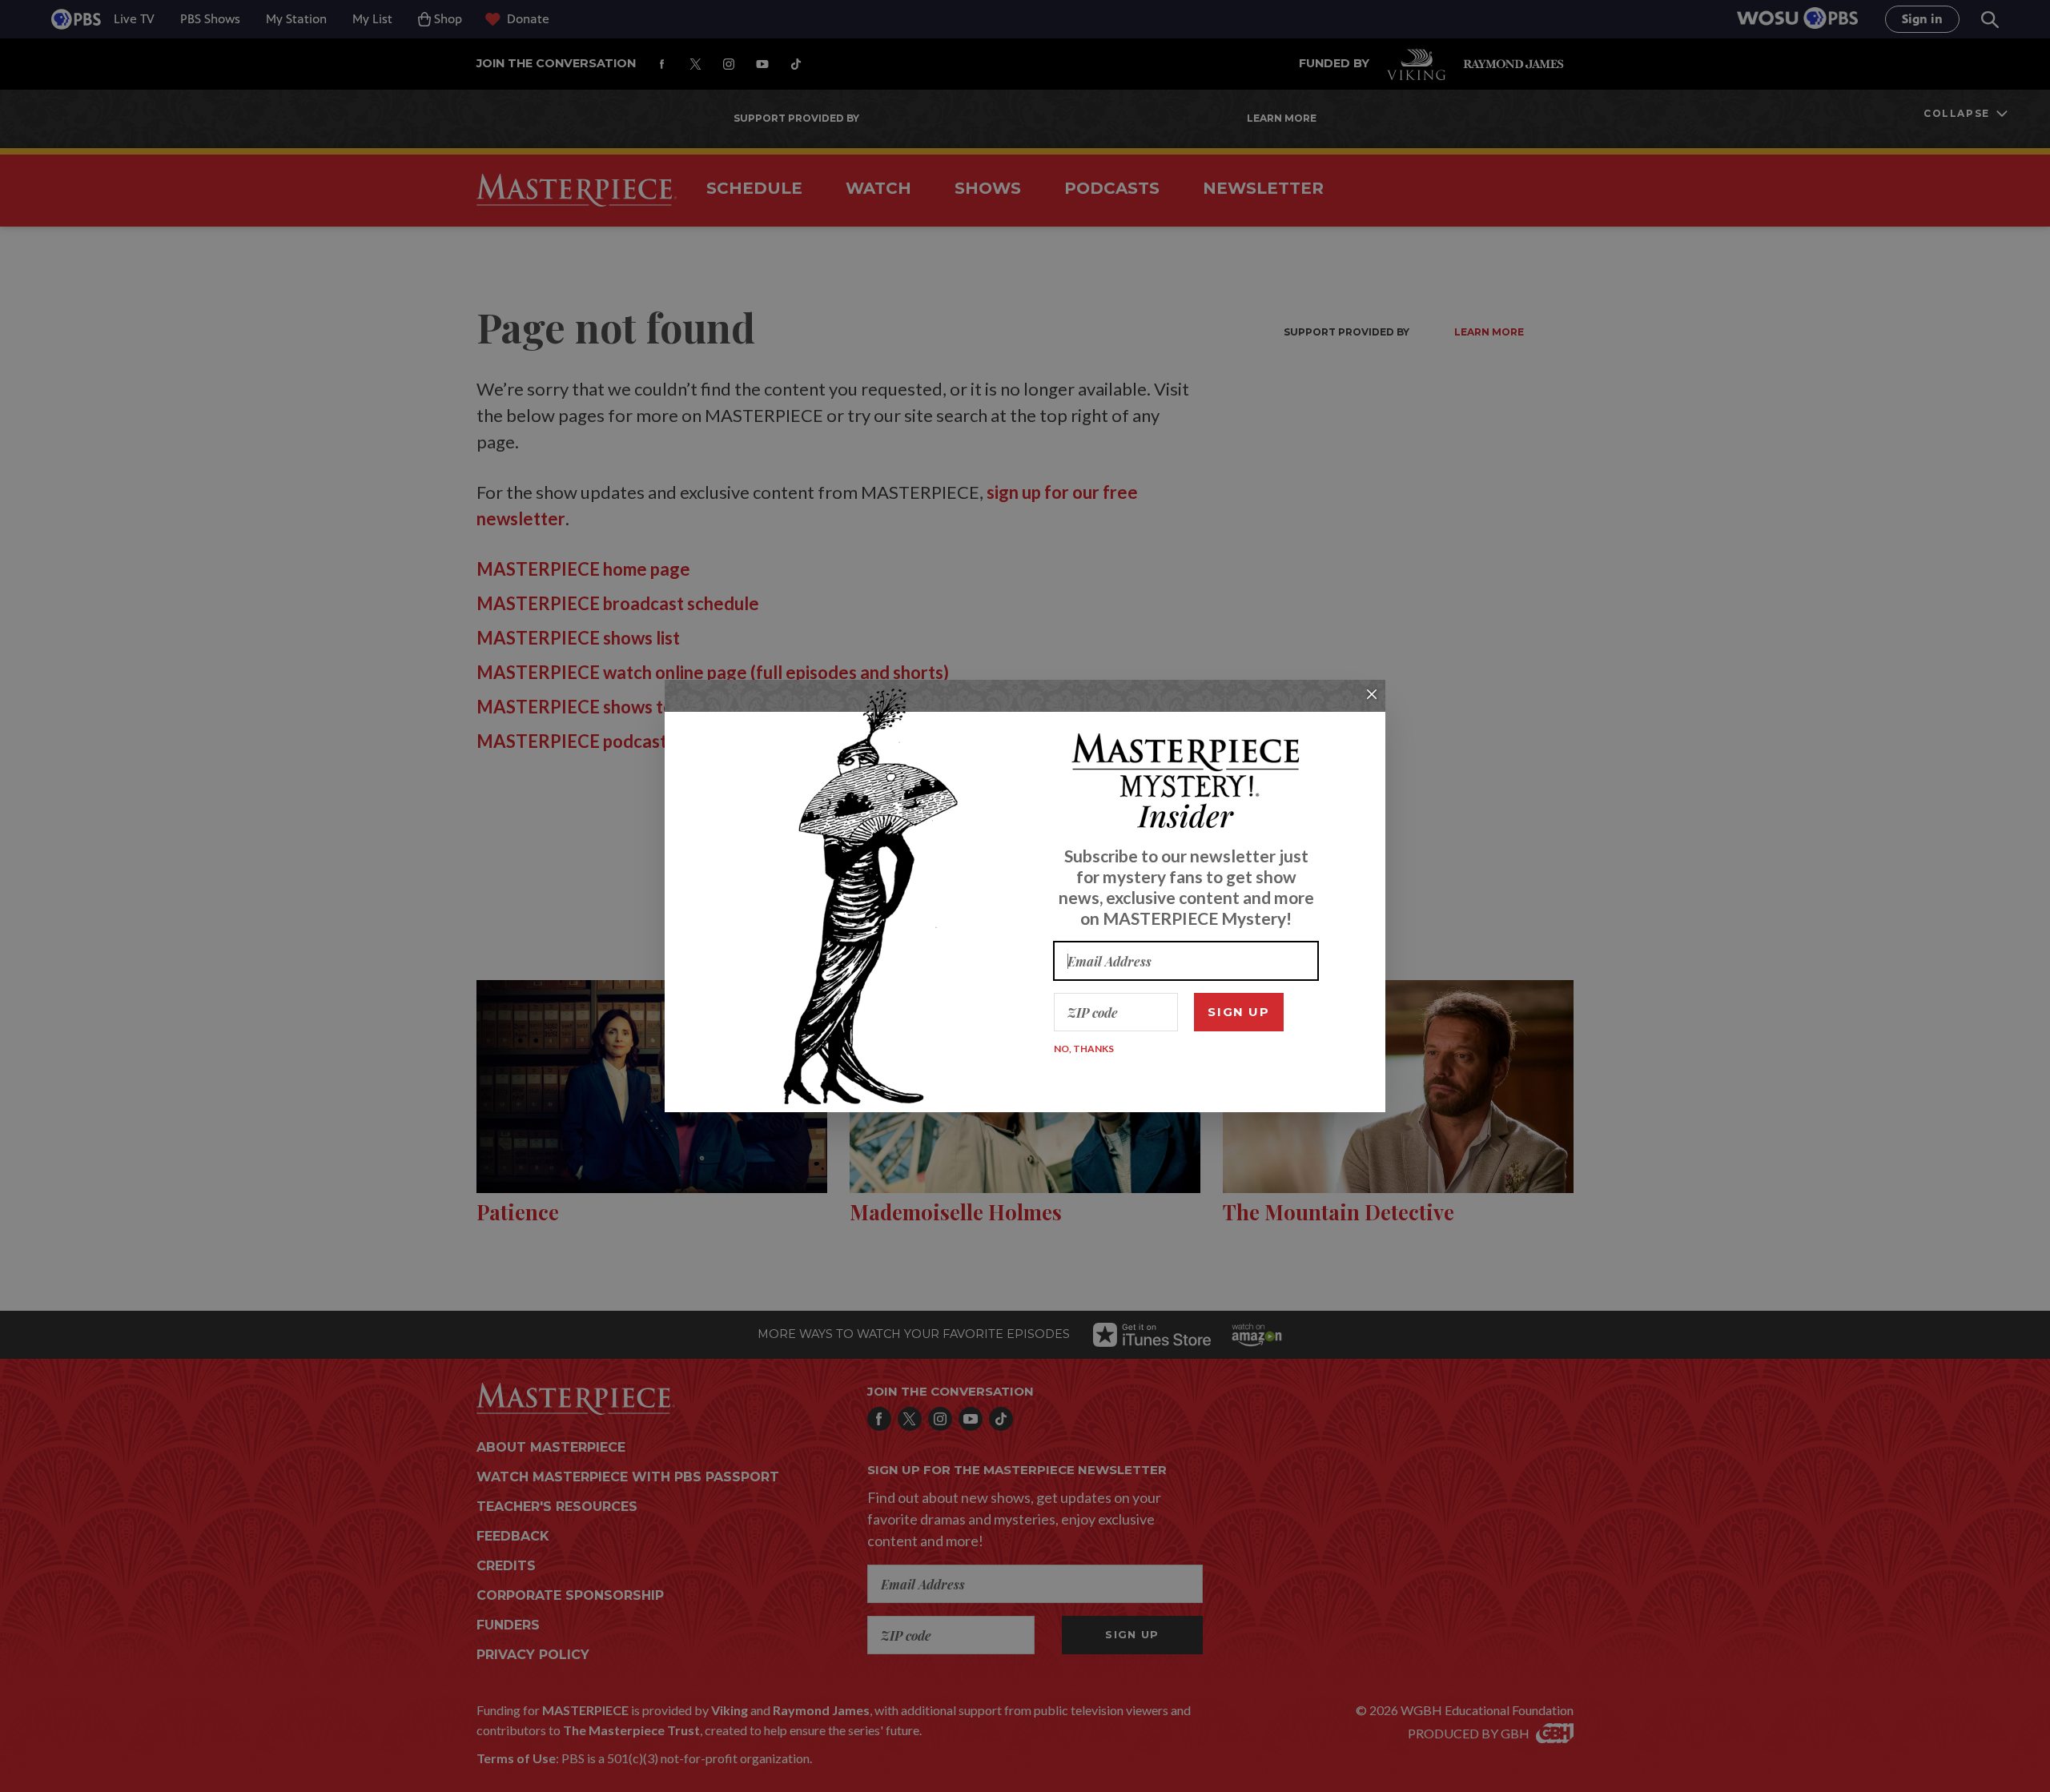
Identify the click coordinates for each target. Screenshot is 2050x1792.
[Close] (1372, 694)
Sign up (1238, 1012)
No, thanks (1084, 1049)
